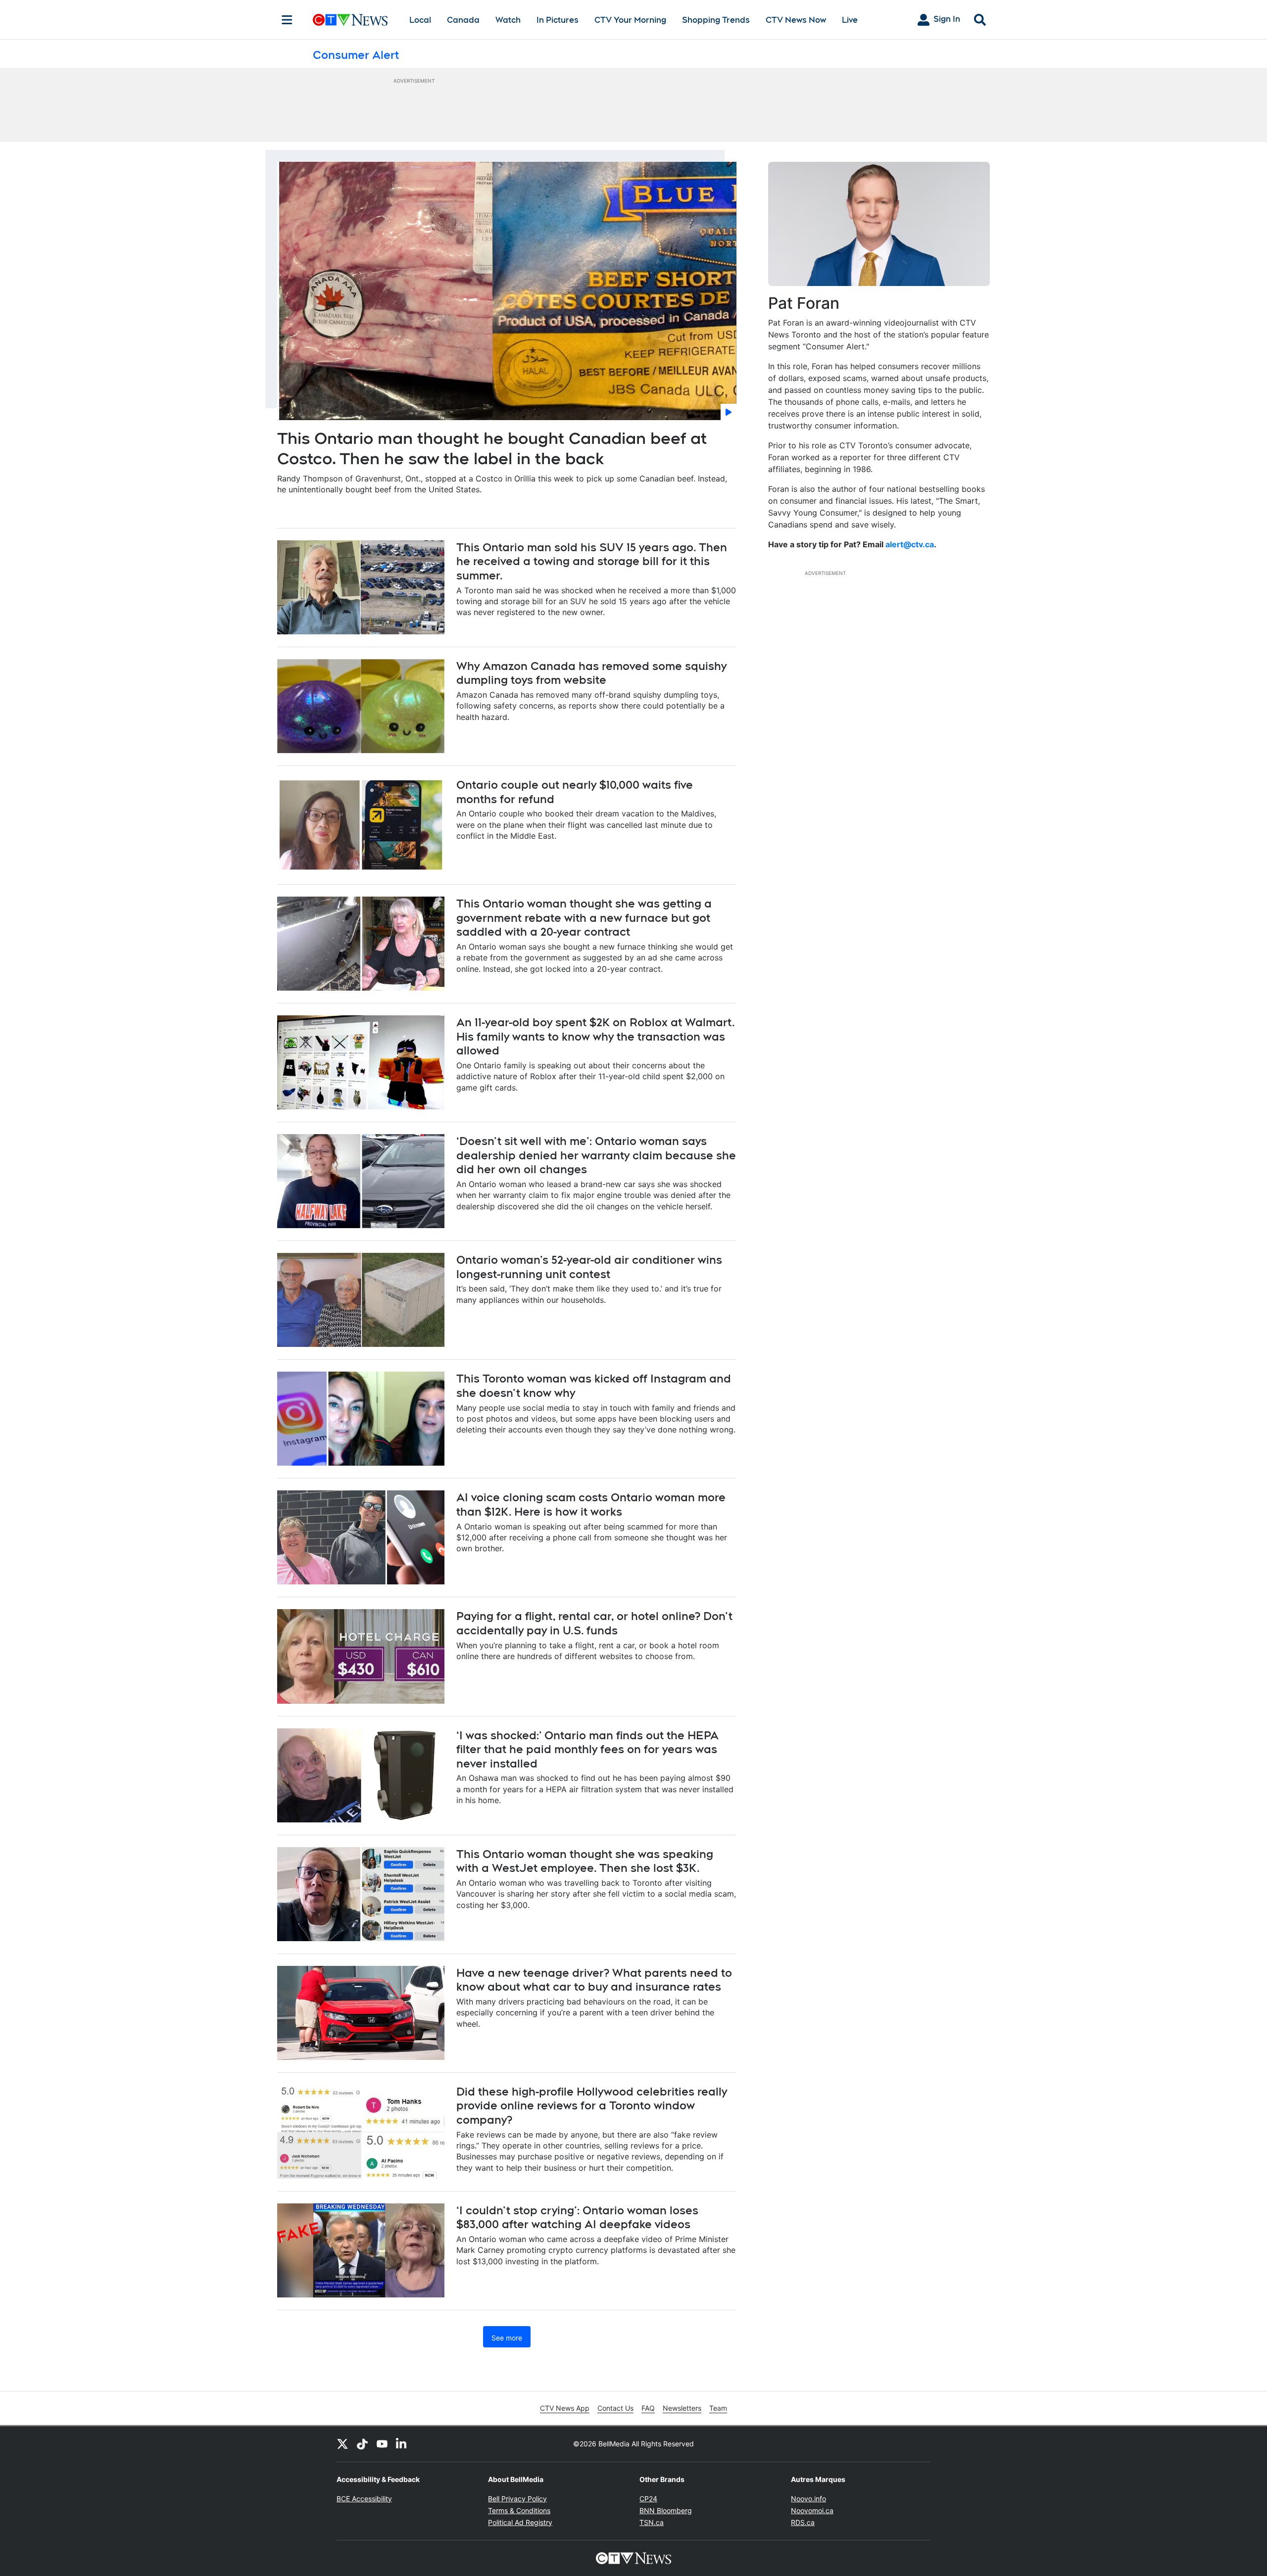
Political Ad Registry (520, 2522)
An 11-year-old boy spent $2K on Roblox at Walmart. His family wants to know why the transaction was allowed (596, 1036)
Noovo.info (808, 2499)
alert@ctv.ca (910, 544)
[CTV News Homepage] (350, 20)
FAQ (648, 2408)
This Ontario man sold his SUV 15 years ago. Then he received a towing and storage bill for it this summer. (592, 561)
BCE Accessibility (364, 2499)
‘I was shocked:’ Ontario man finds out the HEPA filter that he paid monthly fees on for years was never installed (587, 1749)
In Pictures (558, 20)
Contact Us (615, 2408)
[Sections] (287, 20)
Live (850, 20)
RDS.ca (803, 2522)
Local (420, 20)
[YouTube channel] (382, 2444)
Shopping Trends (716, 20)
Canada (463, 20)
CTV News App (565, 2408)
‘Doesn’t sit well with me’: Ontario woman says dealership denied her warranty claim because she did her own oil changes (596, 1155)
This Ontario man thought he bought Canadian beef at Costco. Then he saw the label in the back (492, 449)
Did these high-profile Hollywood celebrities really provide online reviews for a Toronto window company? (592, 2106)
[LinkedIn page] (402, 2444)
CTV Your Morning (630, 20)
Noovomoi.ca (812, 2510)
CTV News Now (796, 20)
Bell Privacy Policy (517, 2499)
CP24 (648, 2499)
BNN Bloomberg (666, 2510)
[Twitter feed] (342, 2444)
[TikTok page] (362, 2444)
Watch (508, 20)
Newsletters (682, 2408)
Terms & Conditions (519, 2510)
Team (718, 2408)
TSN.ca (652, 2522)
